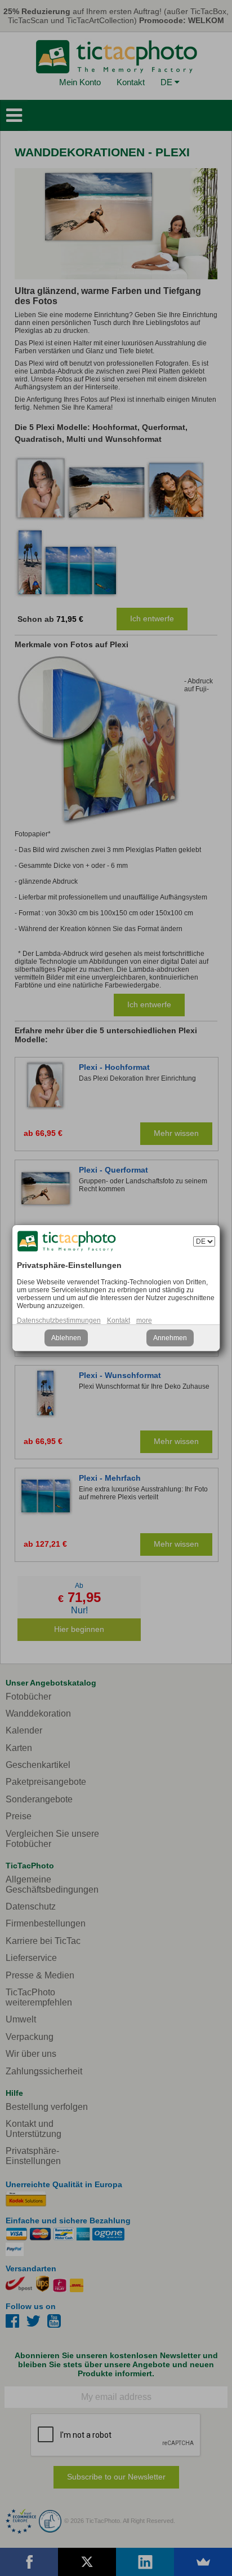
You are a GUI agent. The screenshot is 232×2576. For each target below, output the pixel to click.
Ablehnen (66, 1338)
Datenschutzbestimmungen (59, 1320)
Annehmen (170, 1338)
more (144, 1320)
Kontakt (119, 1320)
